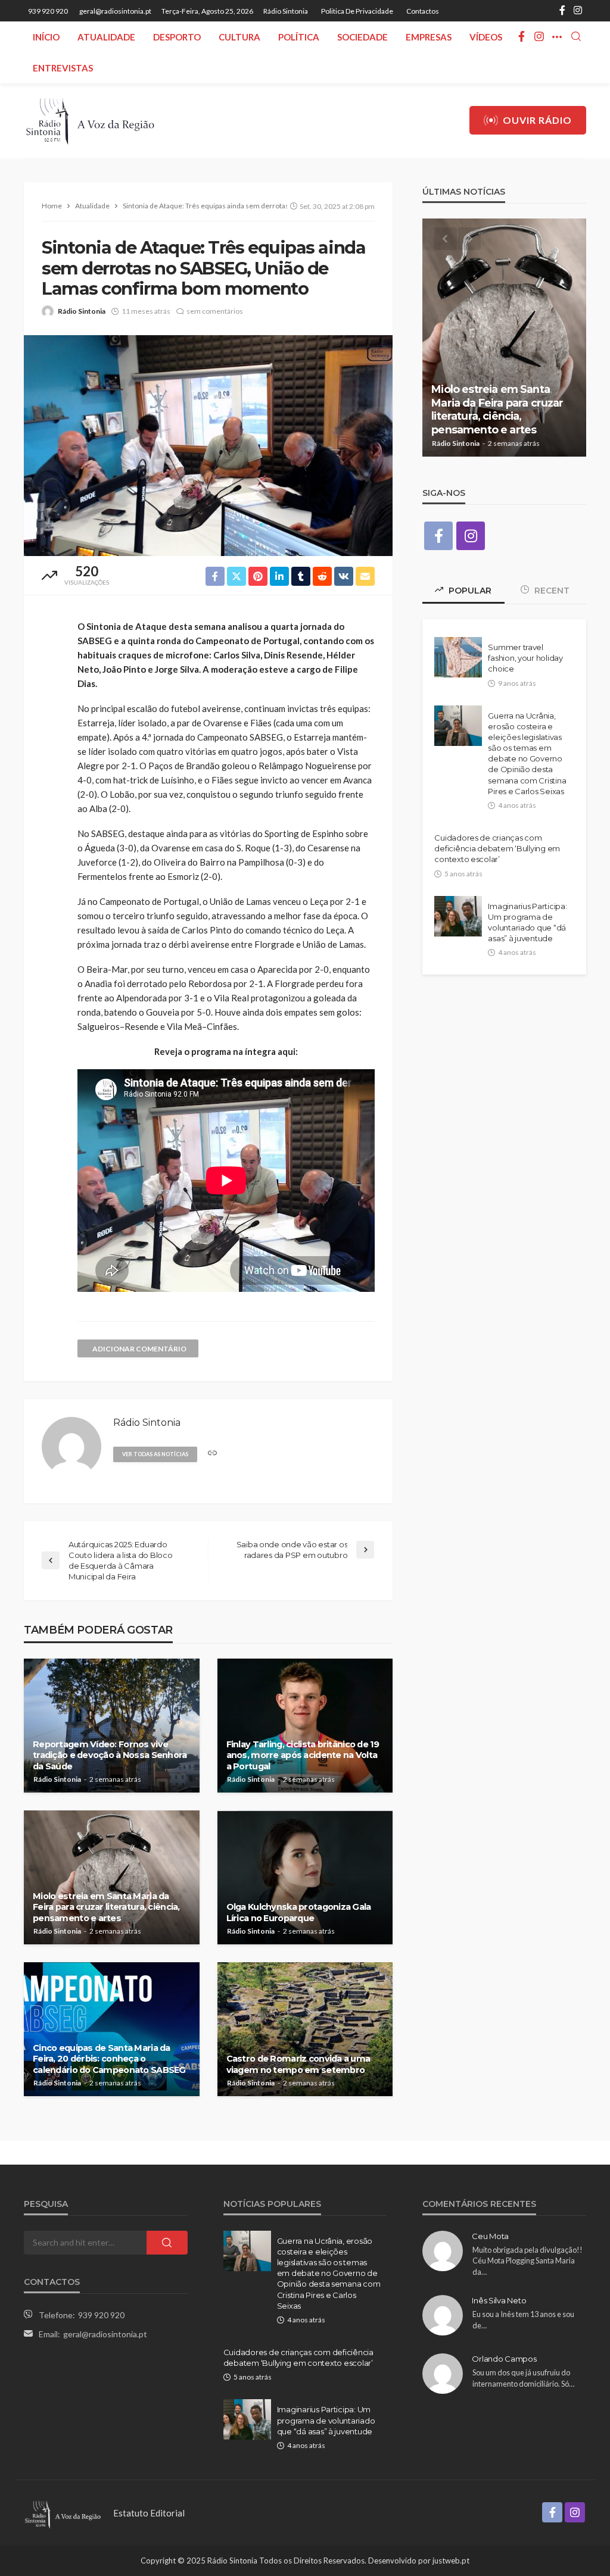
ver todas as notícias (155, 1454)
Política (299, 37)
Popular (469, 591)
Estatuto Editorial (149, 2513)
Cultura (239, 37)
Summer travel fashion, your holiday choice (525, 658)
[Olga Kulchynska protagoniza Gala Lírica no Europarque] (305, 1877)
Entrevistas (63, 68)
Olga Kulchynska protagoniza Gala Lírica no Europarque (299, 1913)
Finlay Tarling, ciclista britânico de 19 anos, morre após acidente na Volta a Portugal (303, 1755)
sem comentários (215, 311)
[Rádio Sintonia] (90, 121)
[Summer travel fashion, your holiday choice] (458, 657)
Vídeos (486, 37)
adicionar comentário (139, 1349)
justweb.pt (451, 2561)
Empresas (429, 37)
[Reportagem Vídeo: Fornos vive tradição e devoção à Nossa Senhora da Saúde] (112, 1726)
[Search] (576, 37)
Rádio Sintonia (286, 11)
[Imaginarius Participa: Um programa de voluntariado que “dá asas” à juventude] (458, 916)
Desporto (177, 37)
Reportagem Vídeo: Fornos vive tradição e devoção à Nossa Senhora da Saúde (110, 1755)
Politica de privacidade (357, 11)
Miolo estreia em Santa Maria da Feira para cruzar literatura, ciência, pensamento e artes (106, 1907)
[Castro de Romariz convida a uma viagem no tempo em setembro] (305, 2029)
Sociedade (362, 37)
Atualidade (106, 37)
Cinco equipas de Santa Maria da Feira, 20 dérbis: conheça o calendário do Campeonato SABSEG (109, 2059)
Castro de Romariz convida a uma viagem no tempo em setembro (298, 2064)
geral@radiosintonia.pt (105, 2334)
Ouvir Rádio (537, 120)
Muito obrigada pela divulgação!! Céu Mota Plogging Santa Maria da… (527, 2261)
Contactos (423, 11)
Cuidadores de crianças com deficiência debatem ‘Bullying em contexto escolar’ (497, 848)
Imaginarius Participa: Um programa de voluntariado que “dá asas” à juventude (527, 922)
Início (46, 37)
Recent (551, 591)
